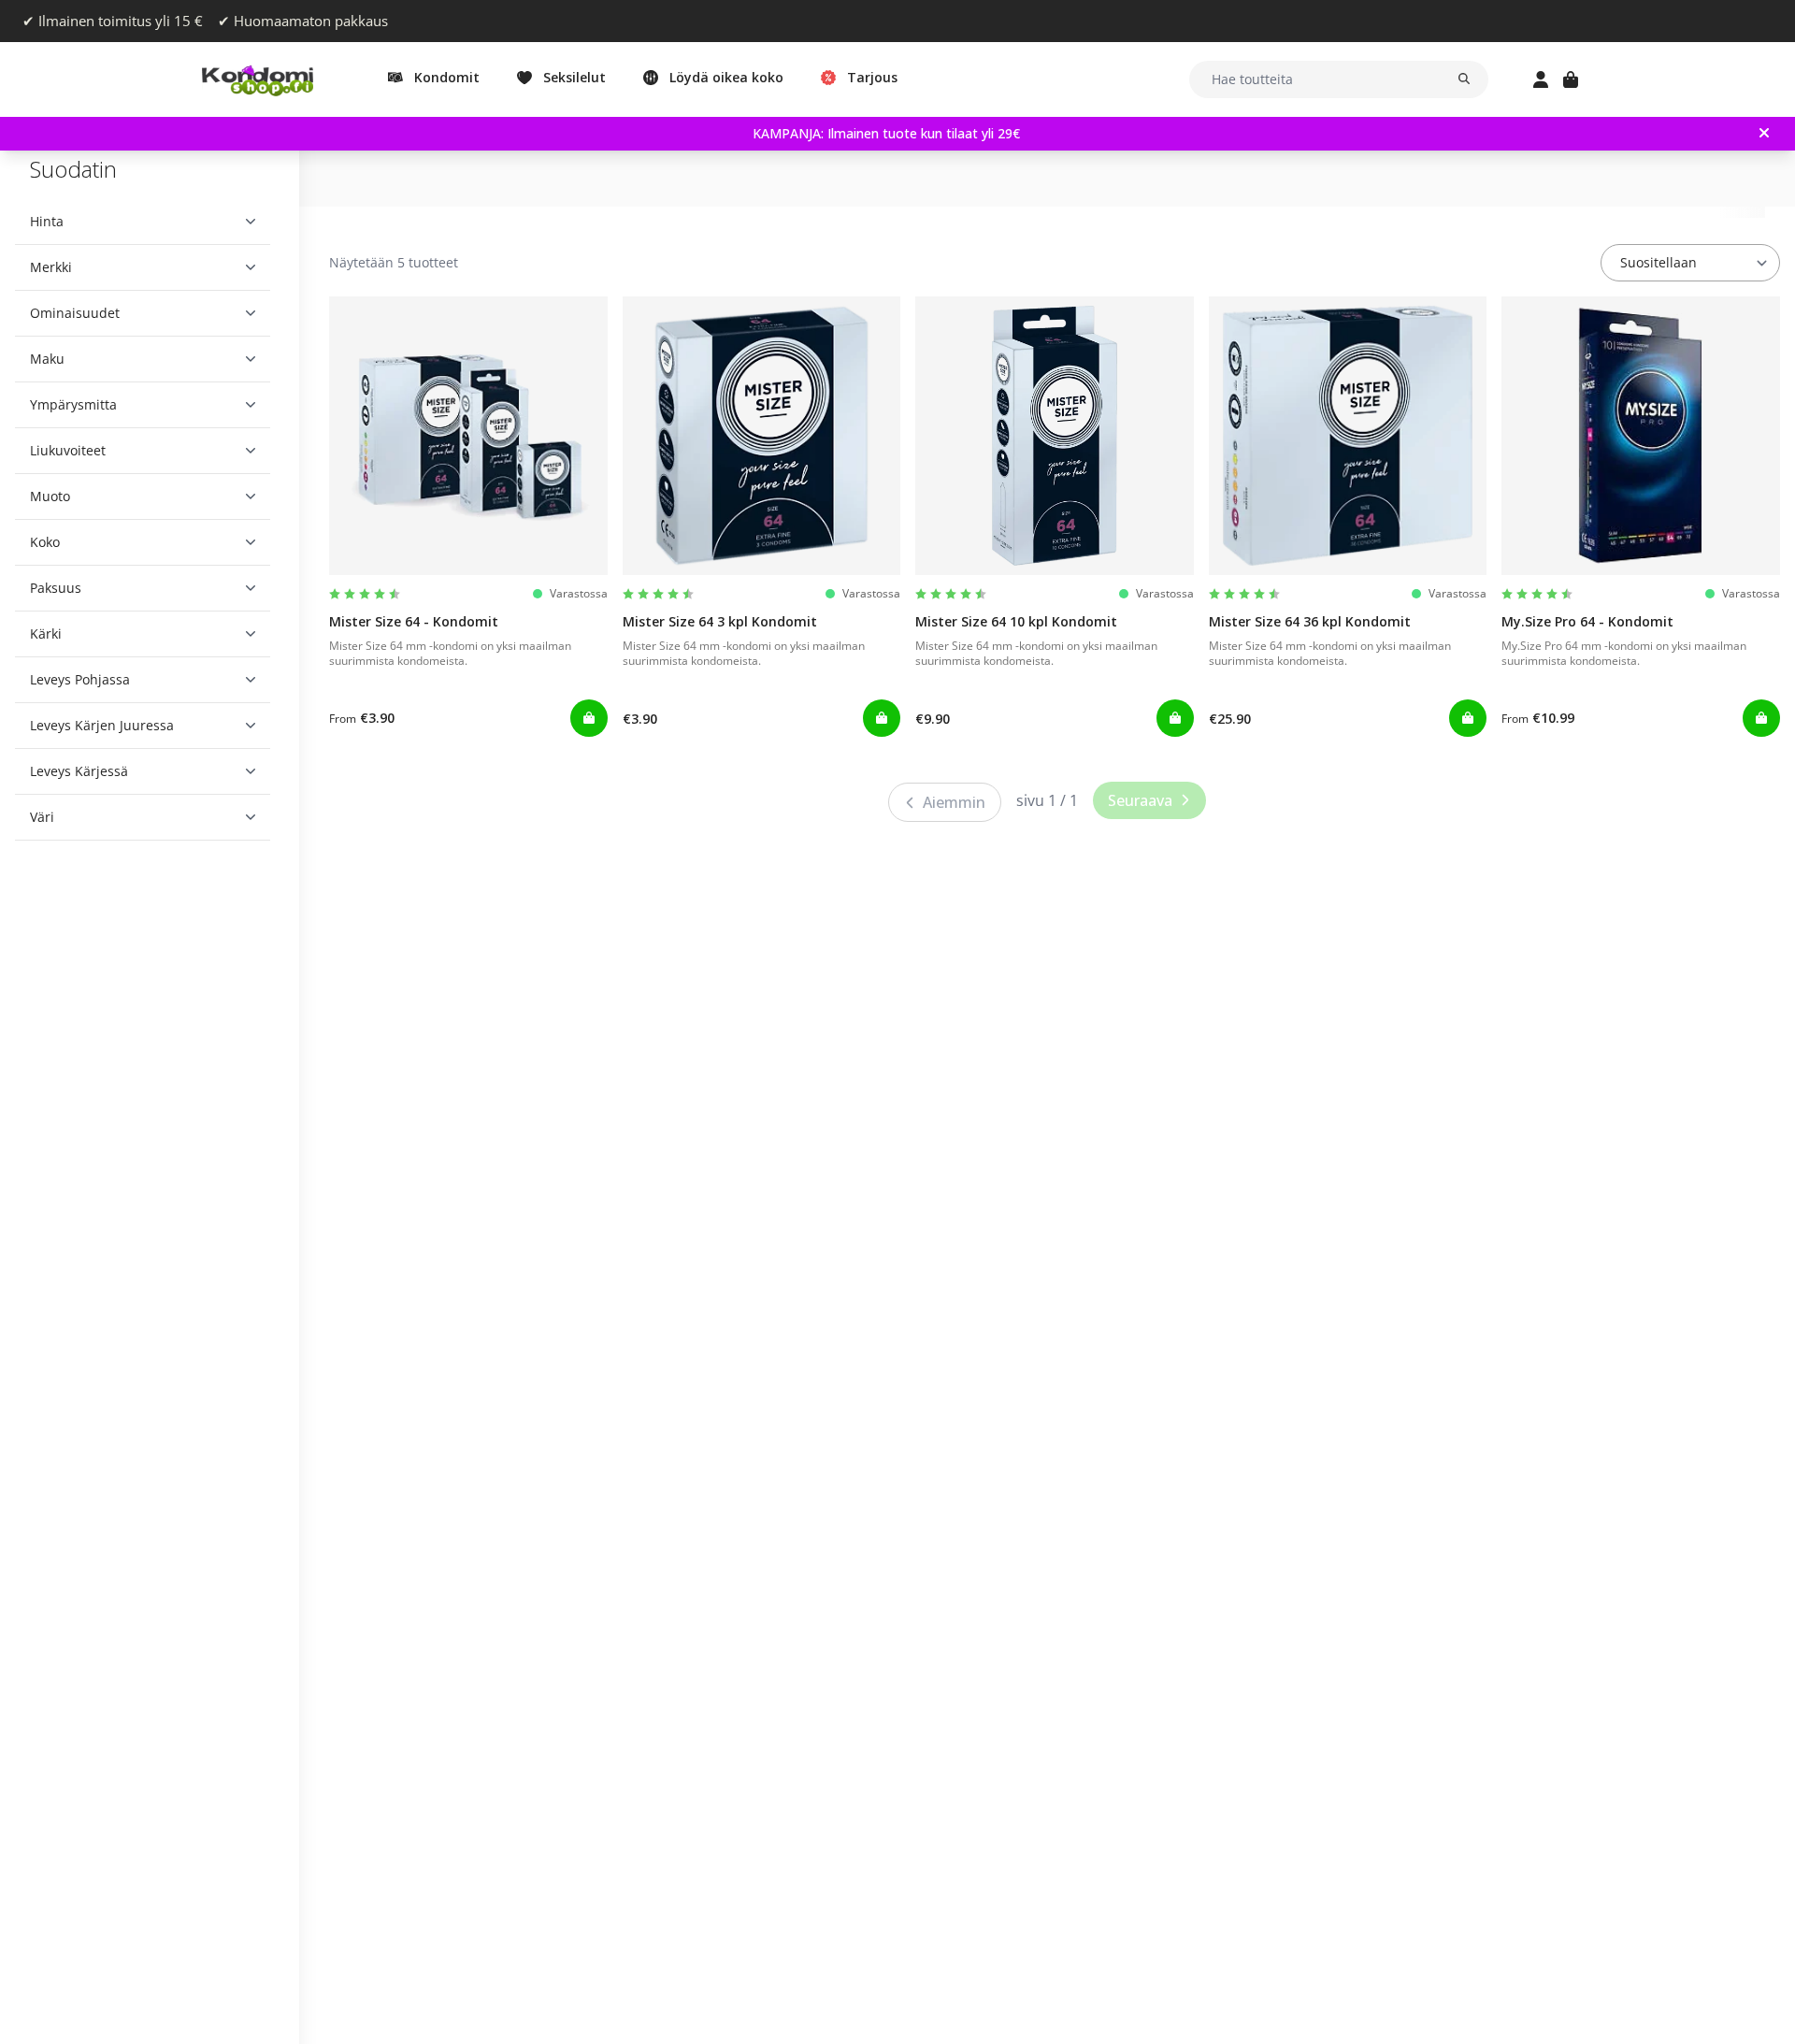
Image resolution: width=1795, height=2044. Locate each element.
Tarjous (872, 77)
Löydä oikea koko (726, 77)
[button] (143, 222)
